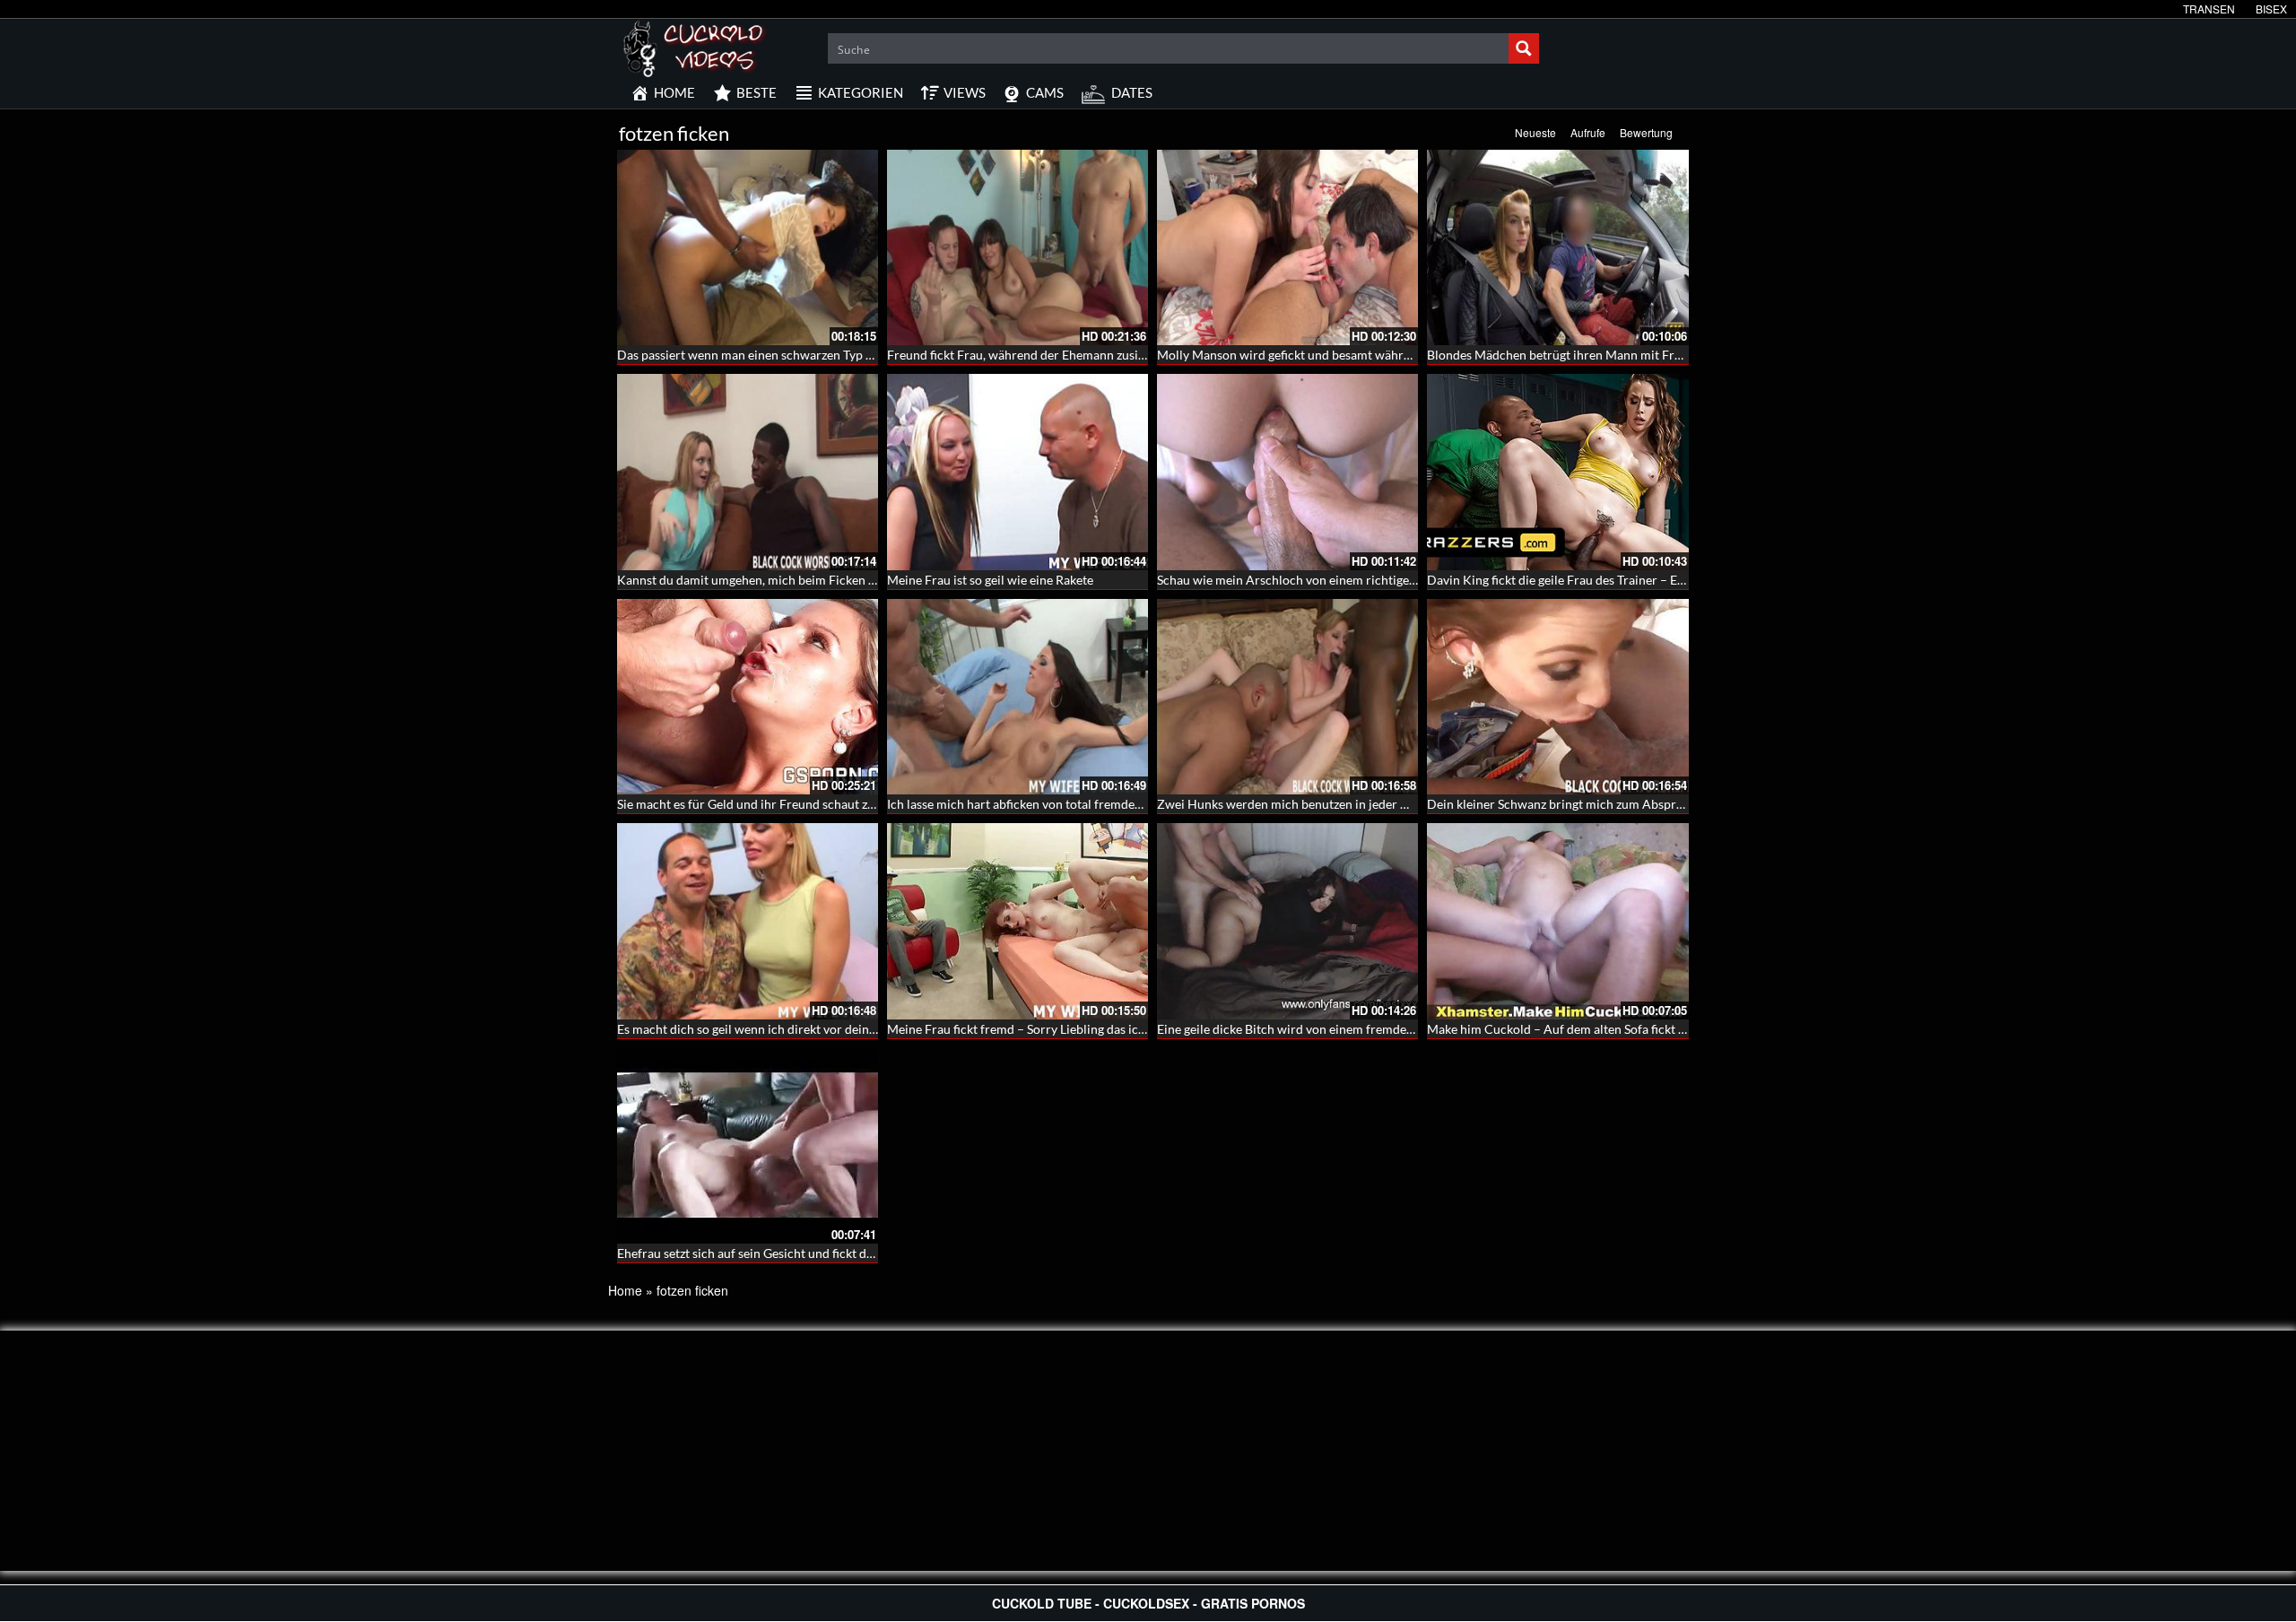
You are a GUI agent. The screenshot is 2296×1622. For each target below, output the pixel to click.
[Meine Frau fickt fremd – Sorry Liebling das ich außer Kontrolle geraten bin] (1018, 921)
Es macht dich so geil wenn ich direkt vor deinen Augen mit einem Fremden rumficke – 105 (868, 1029)
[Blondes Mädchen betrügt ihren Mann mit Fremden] (1557, 247)
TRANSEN (2209, 9)
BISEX (2271, 9)
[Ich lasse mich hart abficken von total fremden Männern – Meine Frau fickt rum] (1018, 697)
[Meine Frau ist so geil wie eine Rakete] (1018, 472)
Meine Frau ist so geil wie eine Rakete (990, 580)
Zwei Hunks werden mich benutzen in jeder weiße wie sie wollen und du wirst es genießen (1406, 804)
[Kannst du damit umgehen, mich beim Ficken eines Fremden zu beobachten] (748, 472)
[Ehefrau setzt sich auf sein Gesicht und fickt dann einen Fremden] (748, 1146)
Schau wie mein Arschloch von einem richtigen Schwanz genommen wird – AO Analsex (1398, 580)
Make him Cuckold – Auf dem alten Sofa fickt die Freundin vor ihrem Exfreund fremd (1662, 1029)
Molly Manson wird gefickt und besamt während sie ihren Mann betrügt (1355, 355)
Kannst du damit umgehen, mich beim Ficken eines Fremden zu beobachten (825, 580)
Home (625, 1290)
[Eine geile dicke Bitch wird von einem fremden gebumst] (1287, 921)
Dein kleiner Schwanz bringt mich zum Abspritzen (1565, 804)
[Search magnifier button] (1524, 48)
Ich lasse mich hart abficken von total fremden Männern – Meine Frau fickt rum (1106, 804)
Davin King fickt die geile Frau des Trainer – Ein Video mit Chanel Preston (1631, 580)
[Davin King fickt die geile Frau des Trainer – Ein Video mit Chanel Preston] (1557, 472)
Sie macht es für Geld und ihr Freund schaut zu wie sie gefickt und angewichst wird (845, 804)
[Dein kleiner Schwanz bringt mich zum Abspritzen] (1557, 697)
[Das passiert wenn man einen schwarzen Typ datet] (748, 247)
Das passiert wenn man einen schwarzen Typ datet (756, 355)
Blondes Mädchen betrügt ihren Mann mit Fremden (1570, 355)
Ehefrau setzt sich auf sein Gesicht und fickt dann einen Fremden (795, 1253)
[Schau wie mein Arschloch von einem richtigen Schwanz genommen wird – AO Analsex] (1287, 472)
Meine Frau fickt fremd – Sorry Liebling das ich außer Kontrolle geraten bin (1095, 1029)
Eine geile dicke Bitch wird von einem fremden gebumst (1310, 1029)
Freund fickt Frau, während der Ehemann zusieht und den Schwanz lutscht (1091, 355)
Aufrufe (1588, 132)
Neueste (1535, 132)
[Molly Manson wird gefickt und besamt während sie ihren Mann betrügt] (1287, 247)
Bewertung (1646, 132)
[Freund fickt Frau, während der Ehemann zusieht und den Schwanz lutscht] (1018, 247)
